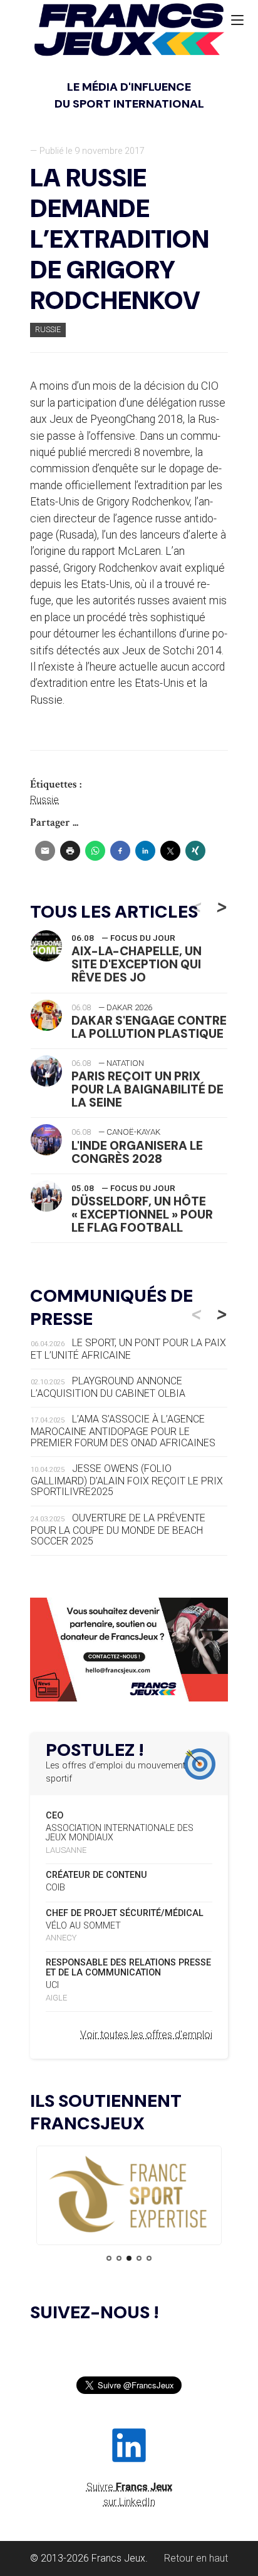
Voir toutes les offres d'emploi (146, 2035)
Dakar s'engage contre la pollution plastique (149, 1027)
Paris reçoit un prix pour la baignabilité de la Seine (147, 1089)
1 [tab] (109, 2258)
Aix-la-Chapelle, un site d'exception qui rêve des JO (137, 964)
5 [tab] (149, 2258)
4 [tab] (139, 2258)
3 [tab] (129, 2258)
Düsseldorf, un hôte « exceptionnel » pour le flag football (142, 1214)
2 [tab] (119, 2258)
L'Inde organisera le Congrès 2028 (137, 1152)
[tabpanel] (129, 2195)
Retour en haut (196, 2558)
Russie (48, 329)
